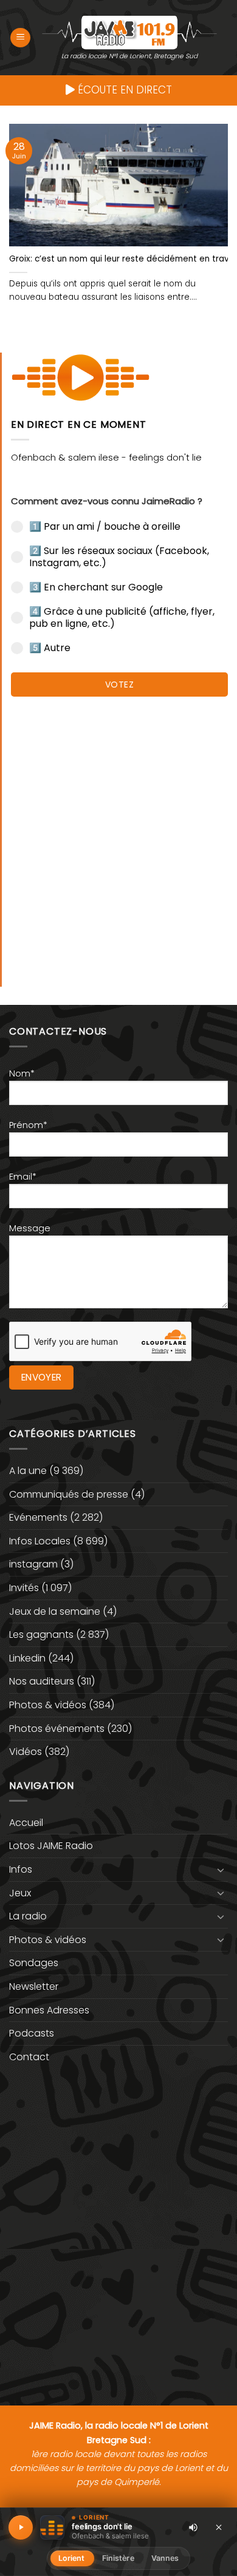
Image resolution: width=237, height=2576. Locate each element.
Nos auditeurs (42, 1681)
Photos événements (57, 1729)
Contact (29, 2057)
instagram (33, 1564)
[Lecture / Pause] (21, 2527)
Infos (21, 1869)
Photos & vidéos (48, 1705)
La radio (28, 1916)
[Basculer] (221, 1870)
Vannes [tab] (165, 2558)
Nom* (22, 1073)
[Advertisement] (118, 836)
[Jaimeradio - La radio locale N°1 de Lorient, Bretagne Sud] (129, 32)
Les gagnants (41, 1635)
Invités (24, 1588)
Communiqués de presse (69, 1494)
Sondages (34, 1963)
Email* (23, 1177)
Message (30, 1228)
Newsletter (34, 1986)
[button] (20, 38)
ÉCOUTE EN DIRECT (123, 90)
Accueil (26, 1823)
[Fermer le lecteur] (219, 2527)
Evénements (38, 1517)
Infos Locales (40, 1541)
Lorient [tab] (72, 2558)
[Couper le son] (193, 2527)
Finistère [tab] (118, 2558)
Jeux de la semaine (55, 1611)
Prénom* (28, 1125)
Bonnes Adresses (49, 2010)
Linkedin (27, 1658)
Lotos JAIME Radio (51, 1846)
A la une (28, 1471)
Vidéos (26, 1752)
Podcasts (32, 2033)
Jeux (20, 1893)
